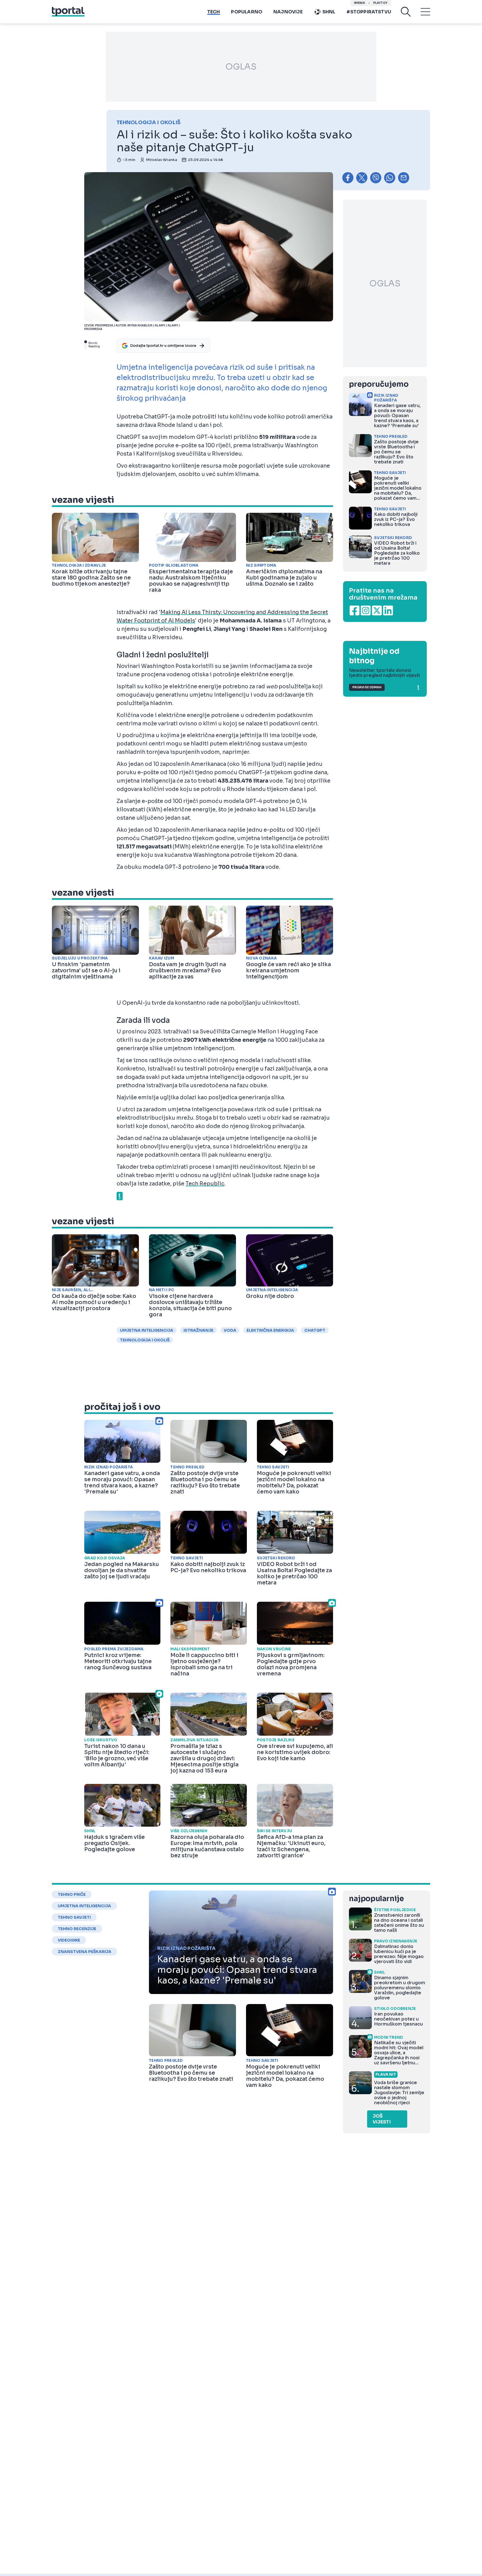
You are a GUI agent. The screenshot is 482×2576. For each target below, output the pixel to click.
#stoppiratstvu (369, 12)
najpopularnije (376, 1899)
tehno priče (72, 1894)
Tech (214, 12)
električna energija (270, 1330)
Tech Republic (205, 1184)
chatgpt (315, 1330)
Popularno (247, 12)
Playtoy (380, 3)
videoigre (69, 1940)
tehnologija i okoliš (145, 1340)
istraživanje (198, 1330)
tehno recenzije (77, 1929)
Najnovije (288, 12)
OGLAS (241, 67)
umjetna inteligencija (147, 1330)
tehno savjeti (74, 1917)
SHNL (329, 12)
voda (230, 1330)
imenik (360, 3)
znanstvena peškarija (85, 1952)
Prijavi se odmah (367, 687)
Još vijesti (382, 2119)
